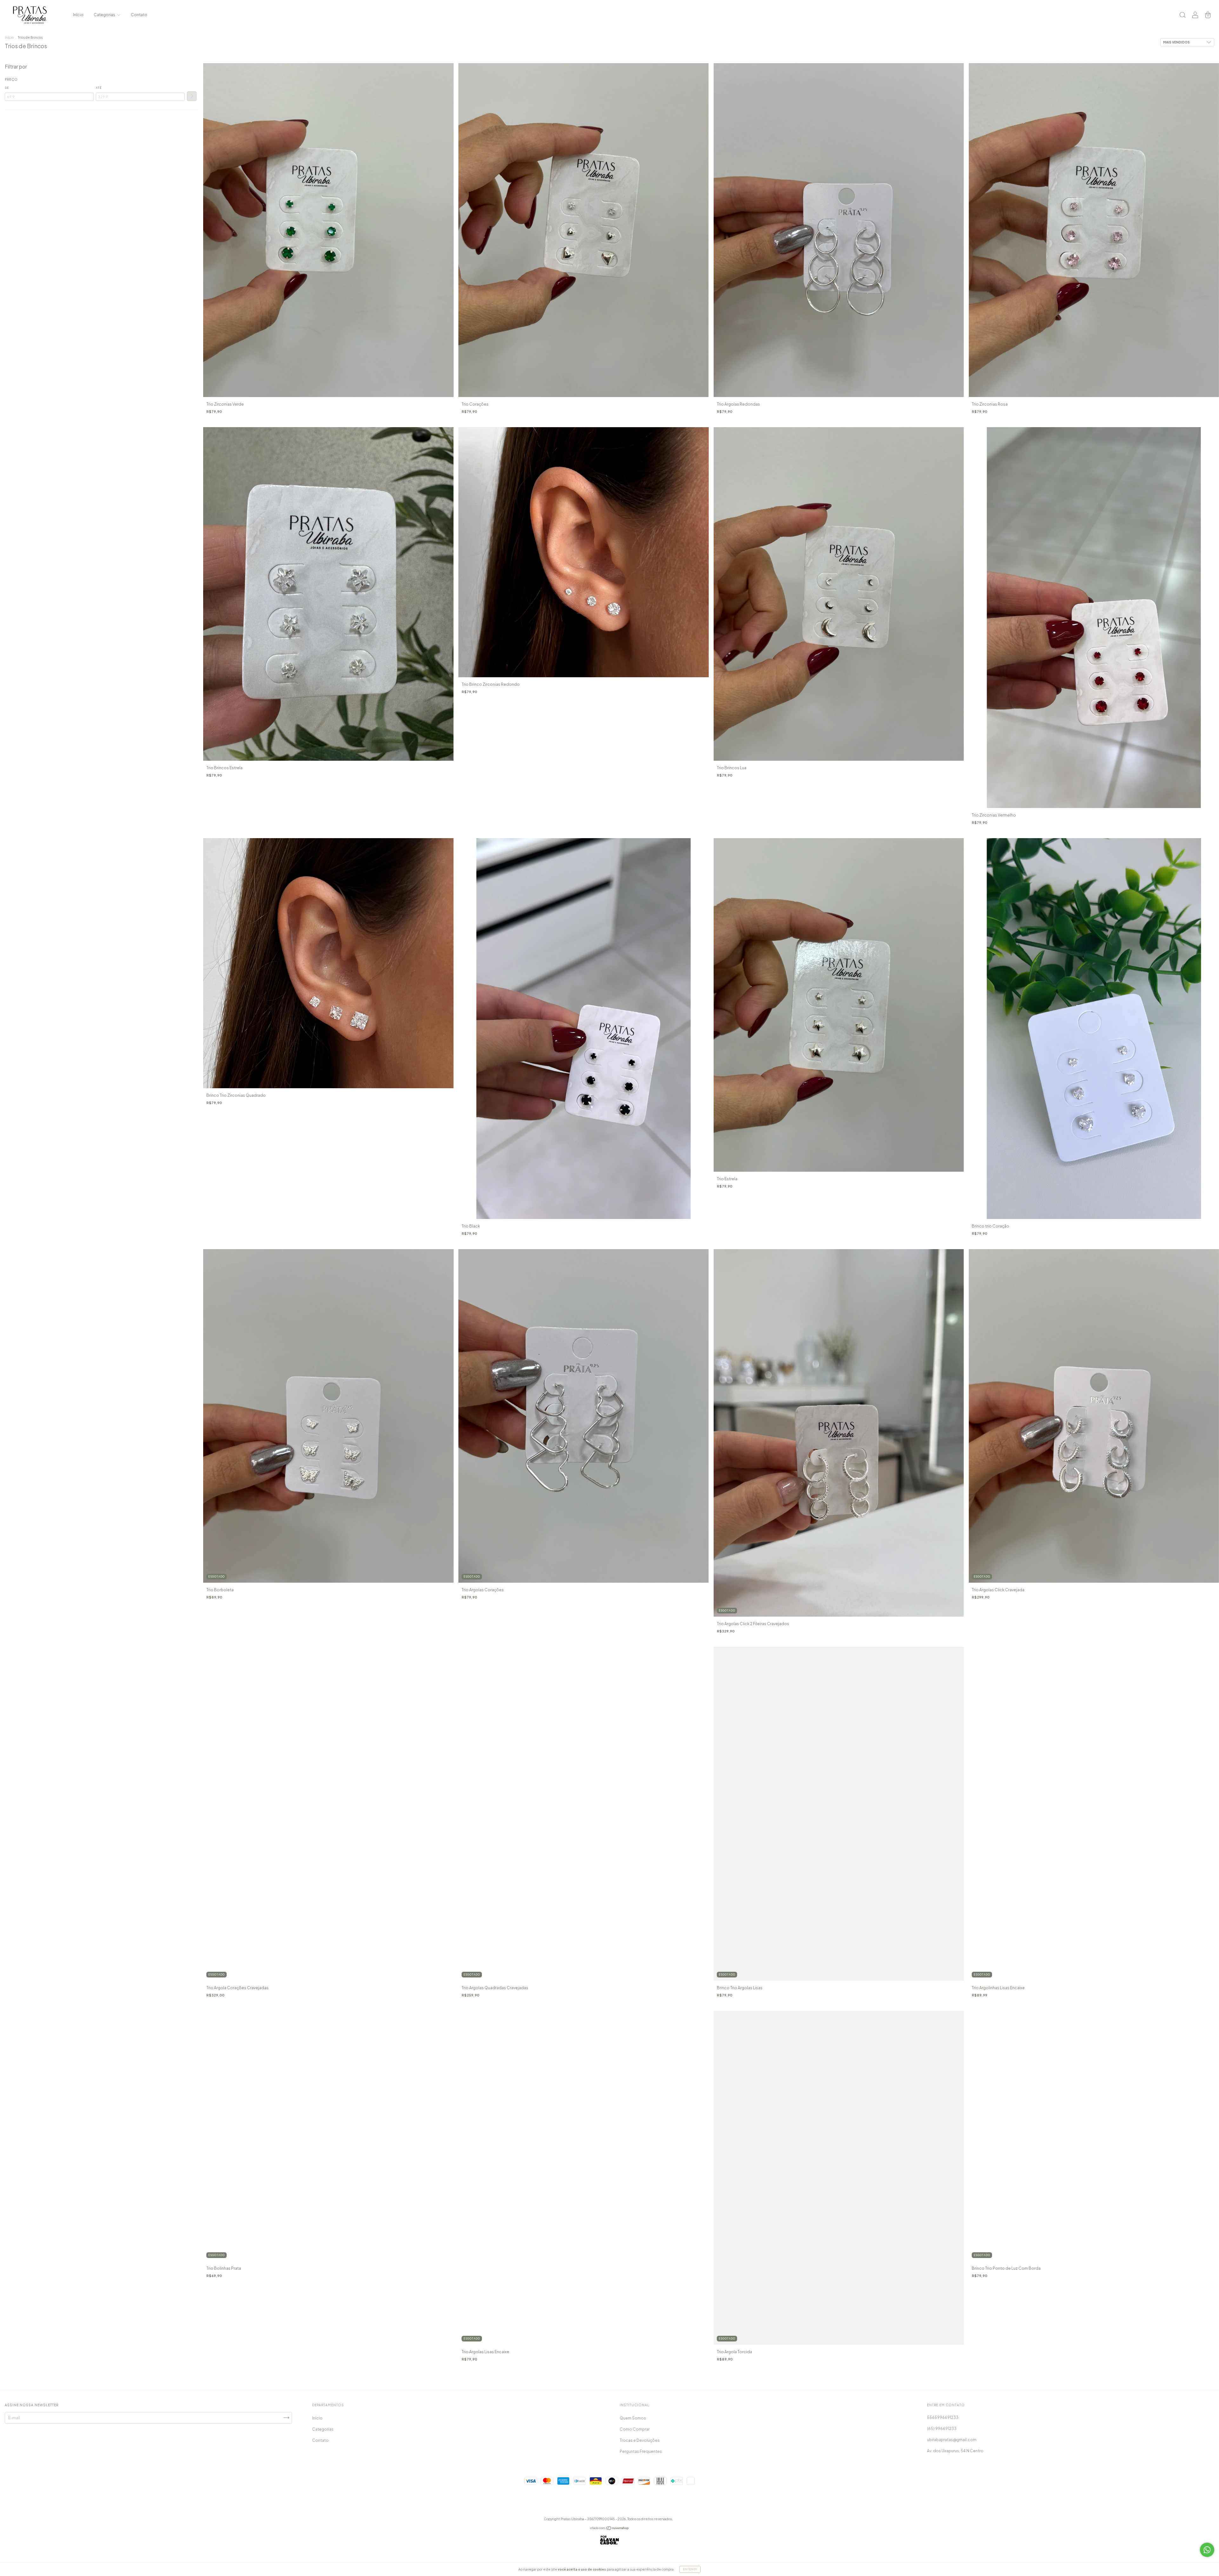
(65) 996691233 (942, 2429)
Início (78, 15)
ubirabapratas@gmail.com (952, 2440)
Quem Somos (633, 2418)
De (7, 88)
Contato (139, 15)
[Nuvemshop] (610, 2529)
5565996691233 (943, 2417)
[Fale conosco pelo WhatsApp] (1207, 2550)
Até (99, 88)
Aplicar (192, 96)
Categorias (105, 15)
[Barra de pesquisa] (1182, 16)
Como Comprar (635, 2429)
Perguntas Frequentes (641, 2451)
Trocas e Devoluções (640, 2440)
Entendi (690, 2569)
